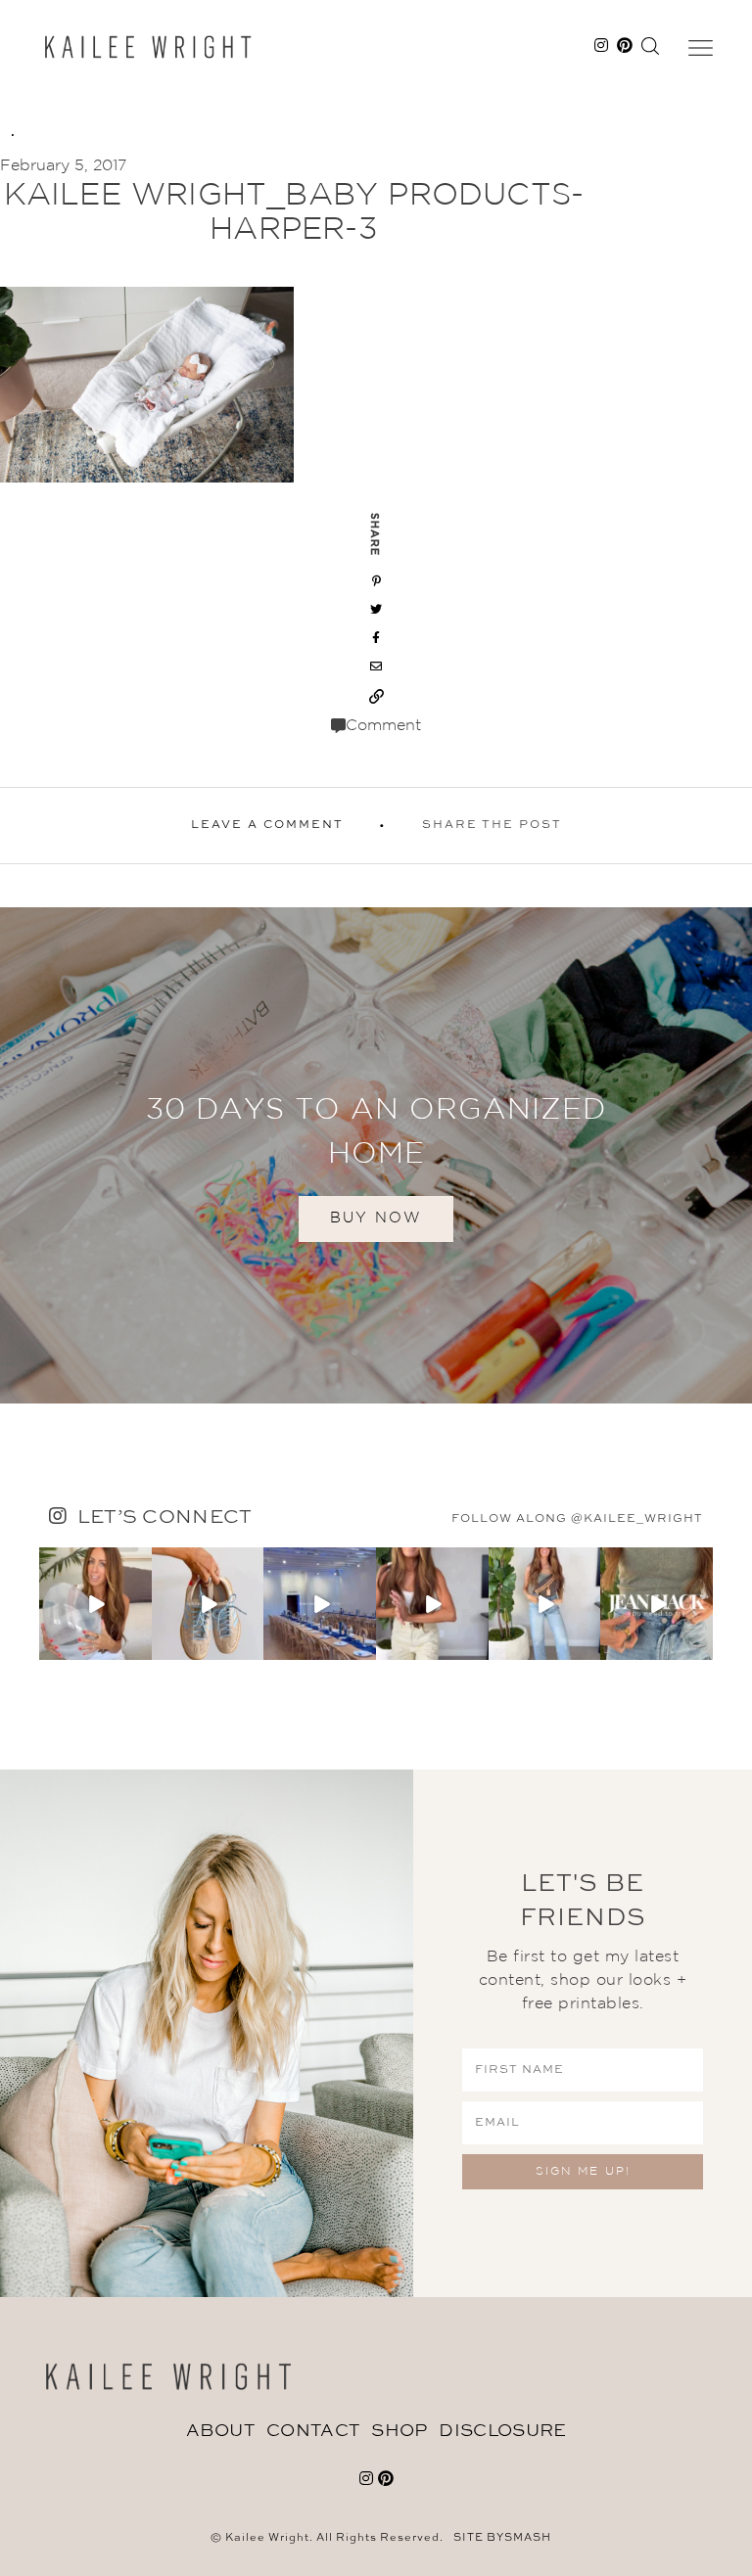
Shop (399, 2431)
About (221, 2431)
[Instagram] (140, 1648)
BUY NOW (376, 1218)
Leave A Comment (267, 825)
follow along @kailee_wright (577, 1519)
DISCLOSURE (502, 2431)
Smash (528, 2538)
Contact (313, 2431)
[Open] (95, 1604)
